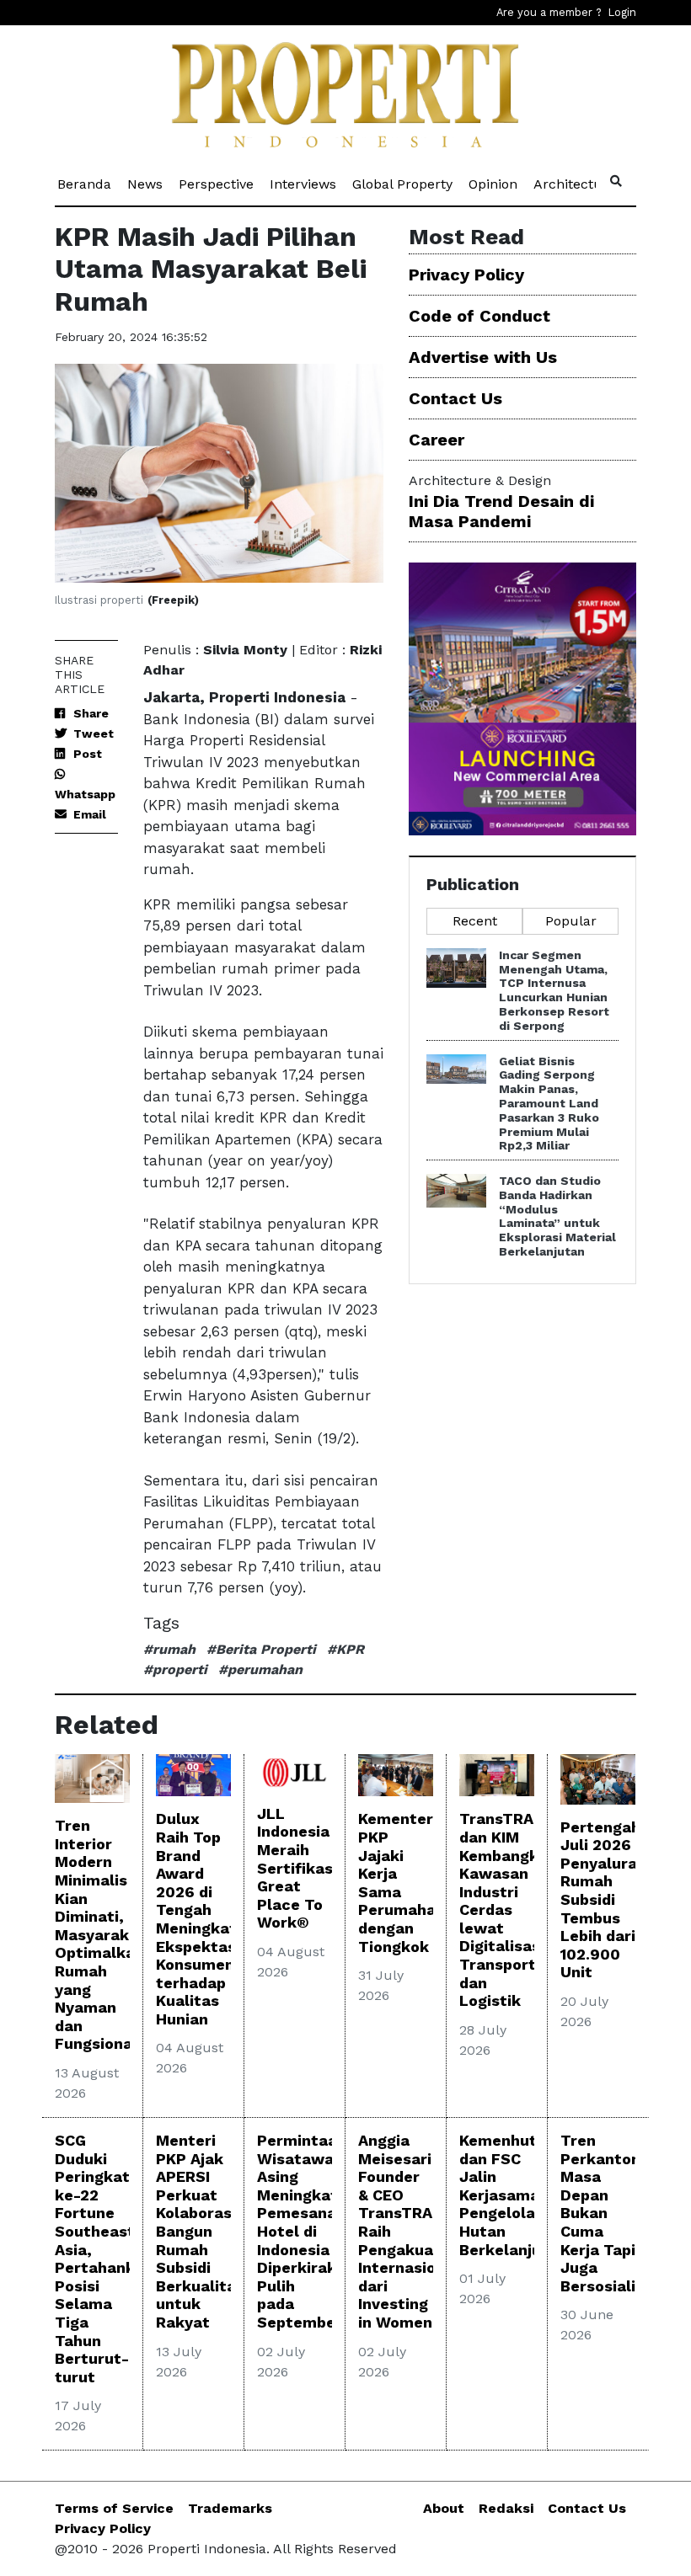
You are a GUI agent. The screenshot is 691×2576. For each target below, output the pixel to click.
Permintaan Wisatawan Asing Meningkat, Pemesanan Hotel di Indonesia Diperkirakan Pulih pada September (306, 2231)
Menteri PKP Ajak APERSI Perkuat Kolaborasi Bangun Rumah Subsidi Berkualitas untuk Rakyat (200, 2231)
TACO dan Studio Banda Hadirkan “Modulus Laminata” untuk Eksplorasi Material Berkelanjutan (557, 1216)
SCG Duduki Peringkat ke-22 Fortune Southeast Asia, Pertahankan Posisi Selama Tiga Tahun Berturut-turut (104, 2259)
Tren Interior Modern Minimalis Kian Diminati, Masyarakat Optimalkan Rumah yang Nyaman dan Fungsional (100, 1934)
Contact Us (455, 398)
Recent (475, 921)
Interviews (304, 184)
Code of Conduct (479, 316)
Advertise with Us (483, 357)
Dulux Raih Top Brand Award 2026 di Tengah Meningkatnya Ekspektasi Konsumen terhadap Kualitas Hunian (210, 1919)
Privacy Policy (466, 275)
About (444, 2508)
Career (437, 440)
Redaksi (506, 2508)
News (146, 184)
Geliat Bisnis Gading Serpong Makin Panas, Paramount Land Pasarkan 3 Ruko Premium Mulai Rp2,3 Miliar (549, 1104)
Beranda (86, 184)
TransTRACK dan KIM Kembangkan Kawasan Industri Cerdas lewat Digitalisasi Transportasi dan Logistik (509, 1909)
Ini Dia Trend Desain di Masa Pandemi (501, 511)
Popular (571, 921)
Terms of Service (114, 2508)
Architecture (576, 184)
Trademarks (230, 2508)
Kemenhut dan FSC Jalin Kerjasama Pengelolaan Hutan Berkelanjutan (513, 2195)
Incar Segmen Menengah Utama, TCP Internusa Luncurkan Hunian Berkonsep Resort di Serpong (554, 990)
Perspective (217, 184)
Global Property (404, 184)
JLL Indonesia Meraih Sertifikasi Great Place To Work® (297, 1868)
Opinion (494, 184)
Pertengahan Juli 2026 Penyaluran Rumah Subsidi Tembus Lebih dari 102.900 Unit (610, 1900)
